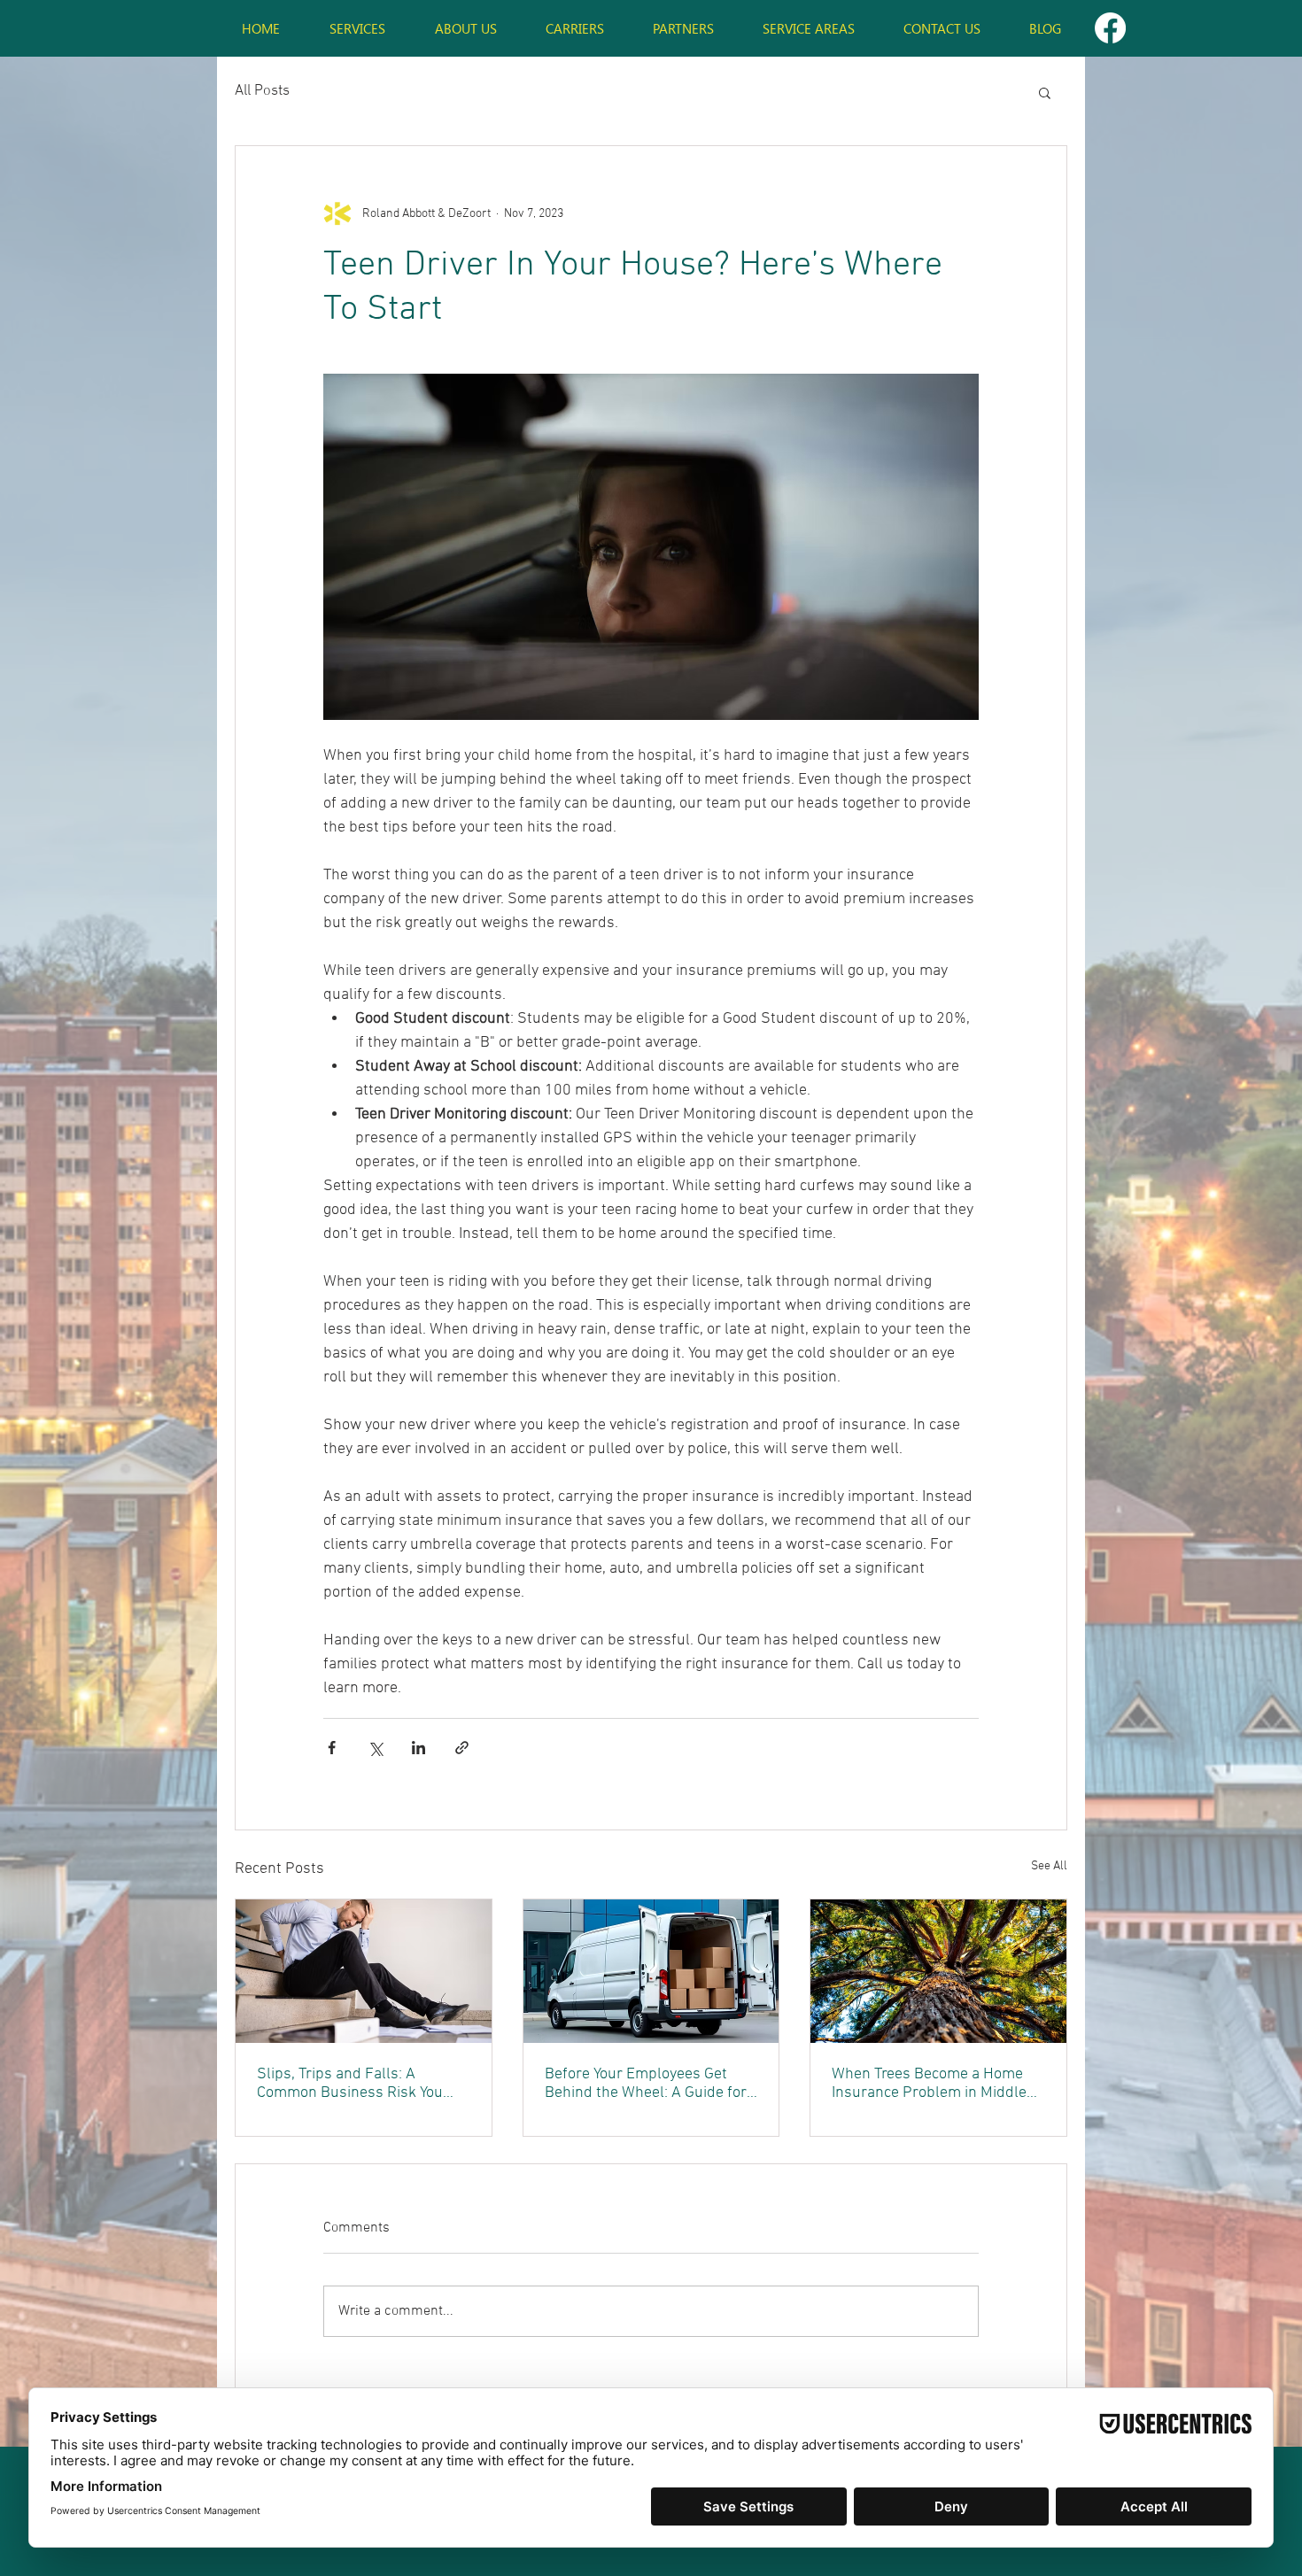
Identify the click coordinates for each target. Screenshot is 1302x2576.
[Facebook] (1110, 28)
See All (1049, 1866)
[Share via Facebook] (332, 1748)
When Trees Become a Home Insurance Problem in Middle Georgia (929, 2084)
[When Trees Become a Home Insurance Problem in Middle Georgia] (938, 1971)
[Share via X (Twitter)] (375, 1748)
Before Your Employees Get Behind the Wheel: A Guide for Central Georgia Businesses (646, 2084)
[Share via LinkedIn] (418, 1748)
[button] (1045, 92)
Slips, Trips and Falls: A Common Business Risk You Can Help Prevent (350, 2084)
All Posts (262, 91)
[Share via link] (462, 1748)
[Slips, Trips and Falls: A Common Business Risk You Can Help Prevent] (364, 1971)
